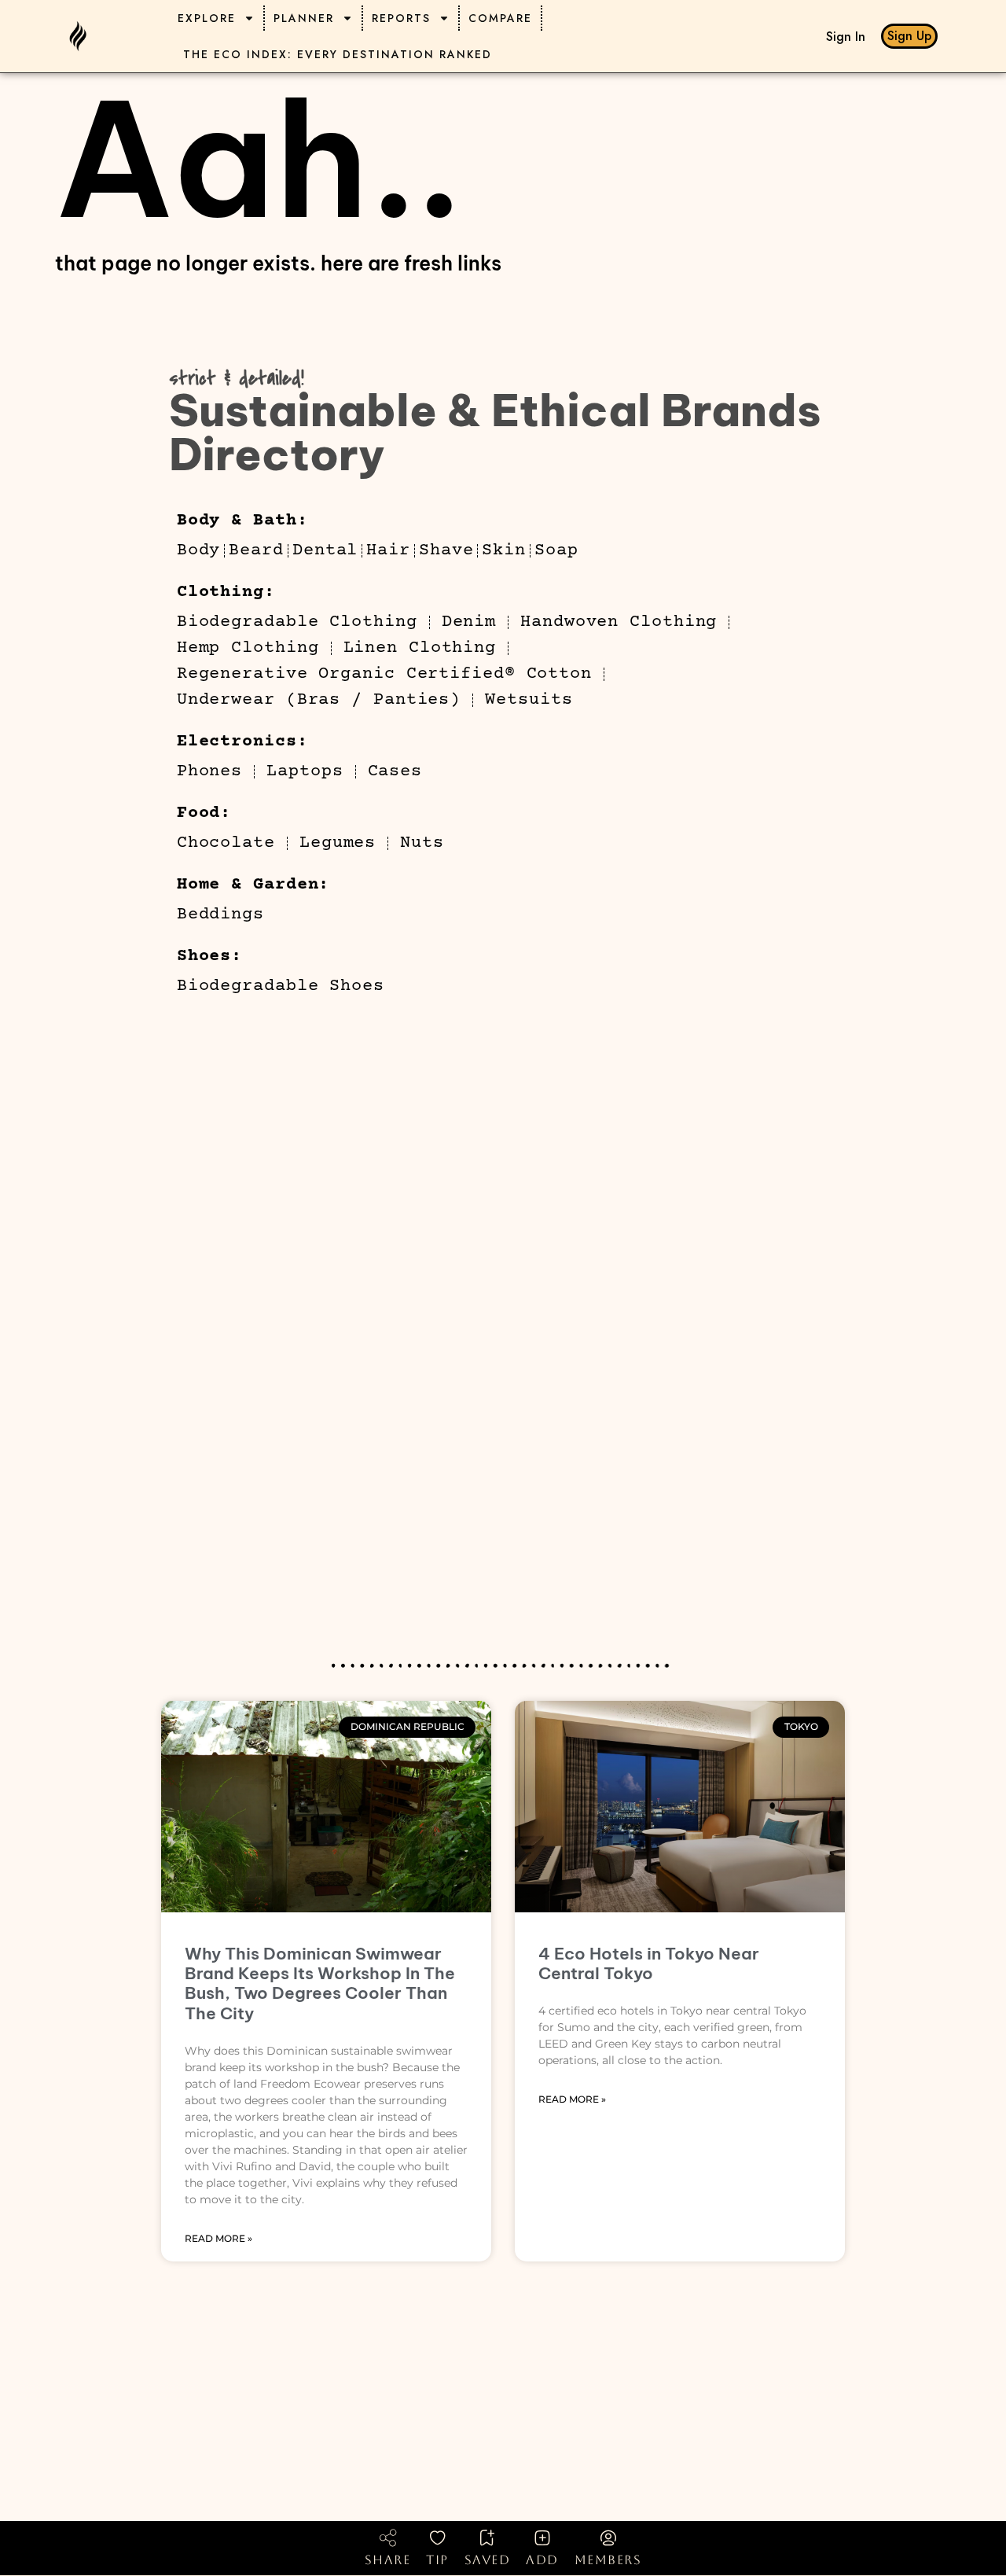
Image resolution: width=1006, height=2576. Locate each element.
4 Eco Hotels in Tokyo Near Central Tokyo (649, 1963)
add (542, 2560)
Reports (401, 18)
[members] (608, 2537)
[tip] (438, 2537)
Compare (500, 18)
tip (437, 2560)
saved (488, 2560)
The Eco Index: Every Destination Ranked (338, 54)
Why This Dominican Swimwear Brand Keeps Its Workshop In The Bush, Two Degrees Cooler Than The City (320, 1984)
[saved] (487, 2537)
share (388, 2560)
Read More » (218, 2238)
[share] (387, 2537)
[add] (542, 2537)
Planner (304, 18)
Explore (207, 18)
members (608, 2560)
